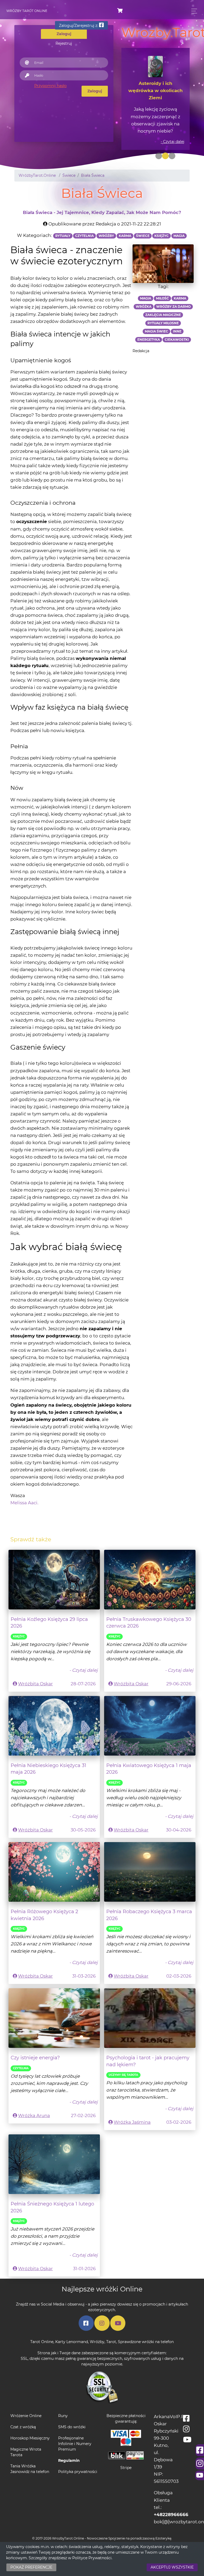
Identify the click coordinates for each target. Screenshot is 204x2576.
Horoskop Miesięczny (30, 2438)
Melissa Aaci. (24, 1503)
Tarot (111, 2342)
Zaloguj (95, 91)
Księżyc (19, 1636)
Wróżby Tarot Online (27, 11)
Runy (63, 2416)
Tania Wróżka (23, 2466)
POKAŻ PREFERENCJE (31, 2567)
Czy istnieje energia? (35, 2058)
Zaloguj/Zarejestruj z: (79, 26)
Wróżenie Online (26, 2416)
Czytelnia (21, 2068)
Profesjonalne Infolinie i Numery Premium (75, 2444)
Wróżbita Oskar (35, 1684)
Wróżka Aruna (34, 2115)
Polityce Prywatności (92, 2558)
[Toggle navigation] (193, 11)
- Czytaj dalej (173, 142)
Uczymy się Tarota (123, 2075)
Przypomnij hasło (50, 86)
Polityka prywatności (78, 2472)
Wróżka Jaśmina (132, 2122)
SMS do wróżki (72, 2427)
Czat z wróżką (23, 2427)
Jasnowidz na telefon (30, 2472)
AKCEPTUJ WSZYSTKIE (172, 2567)
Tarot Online (42, 2342)
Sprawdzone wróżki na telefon (146, 2342)
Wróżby (97, 2342)
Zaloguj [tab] (64, 34)
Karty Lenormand (72, 2342)
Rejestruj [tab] (64, 43)
